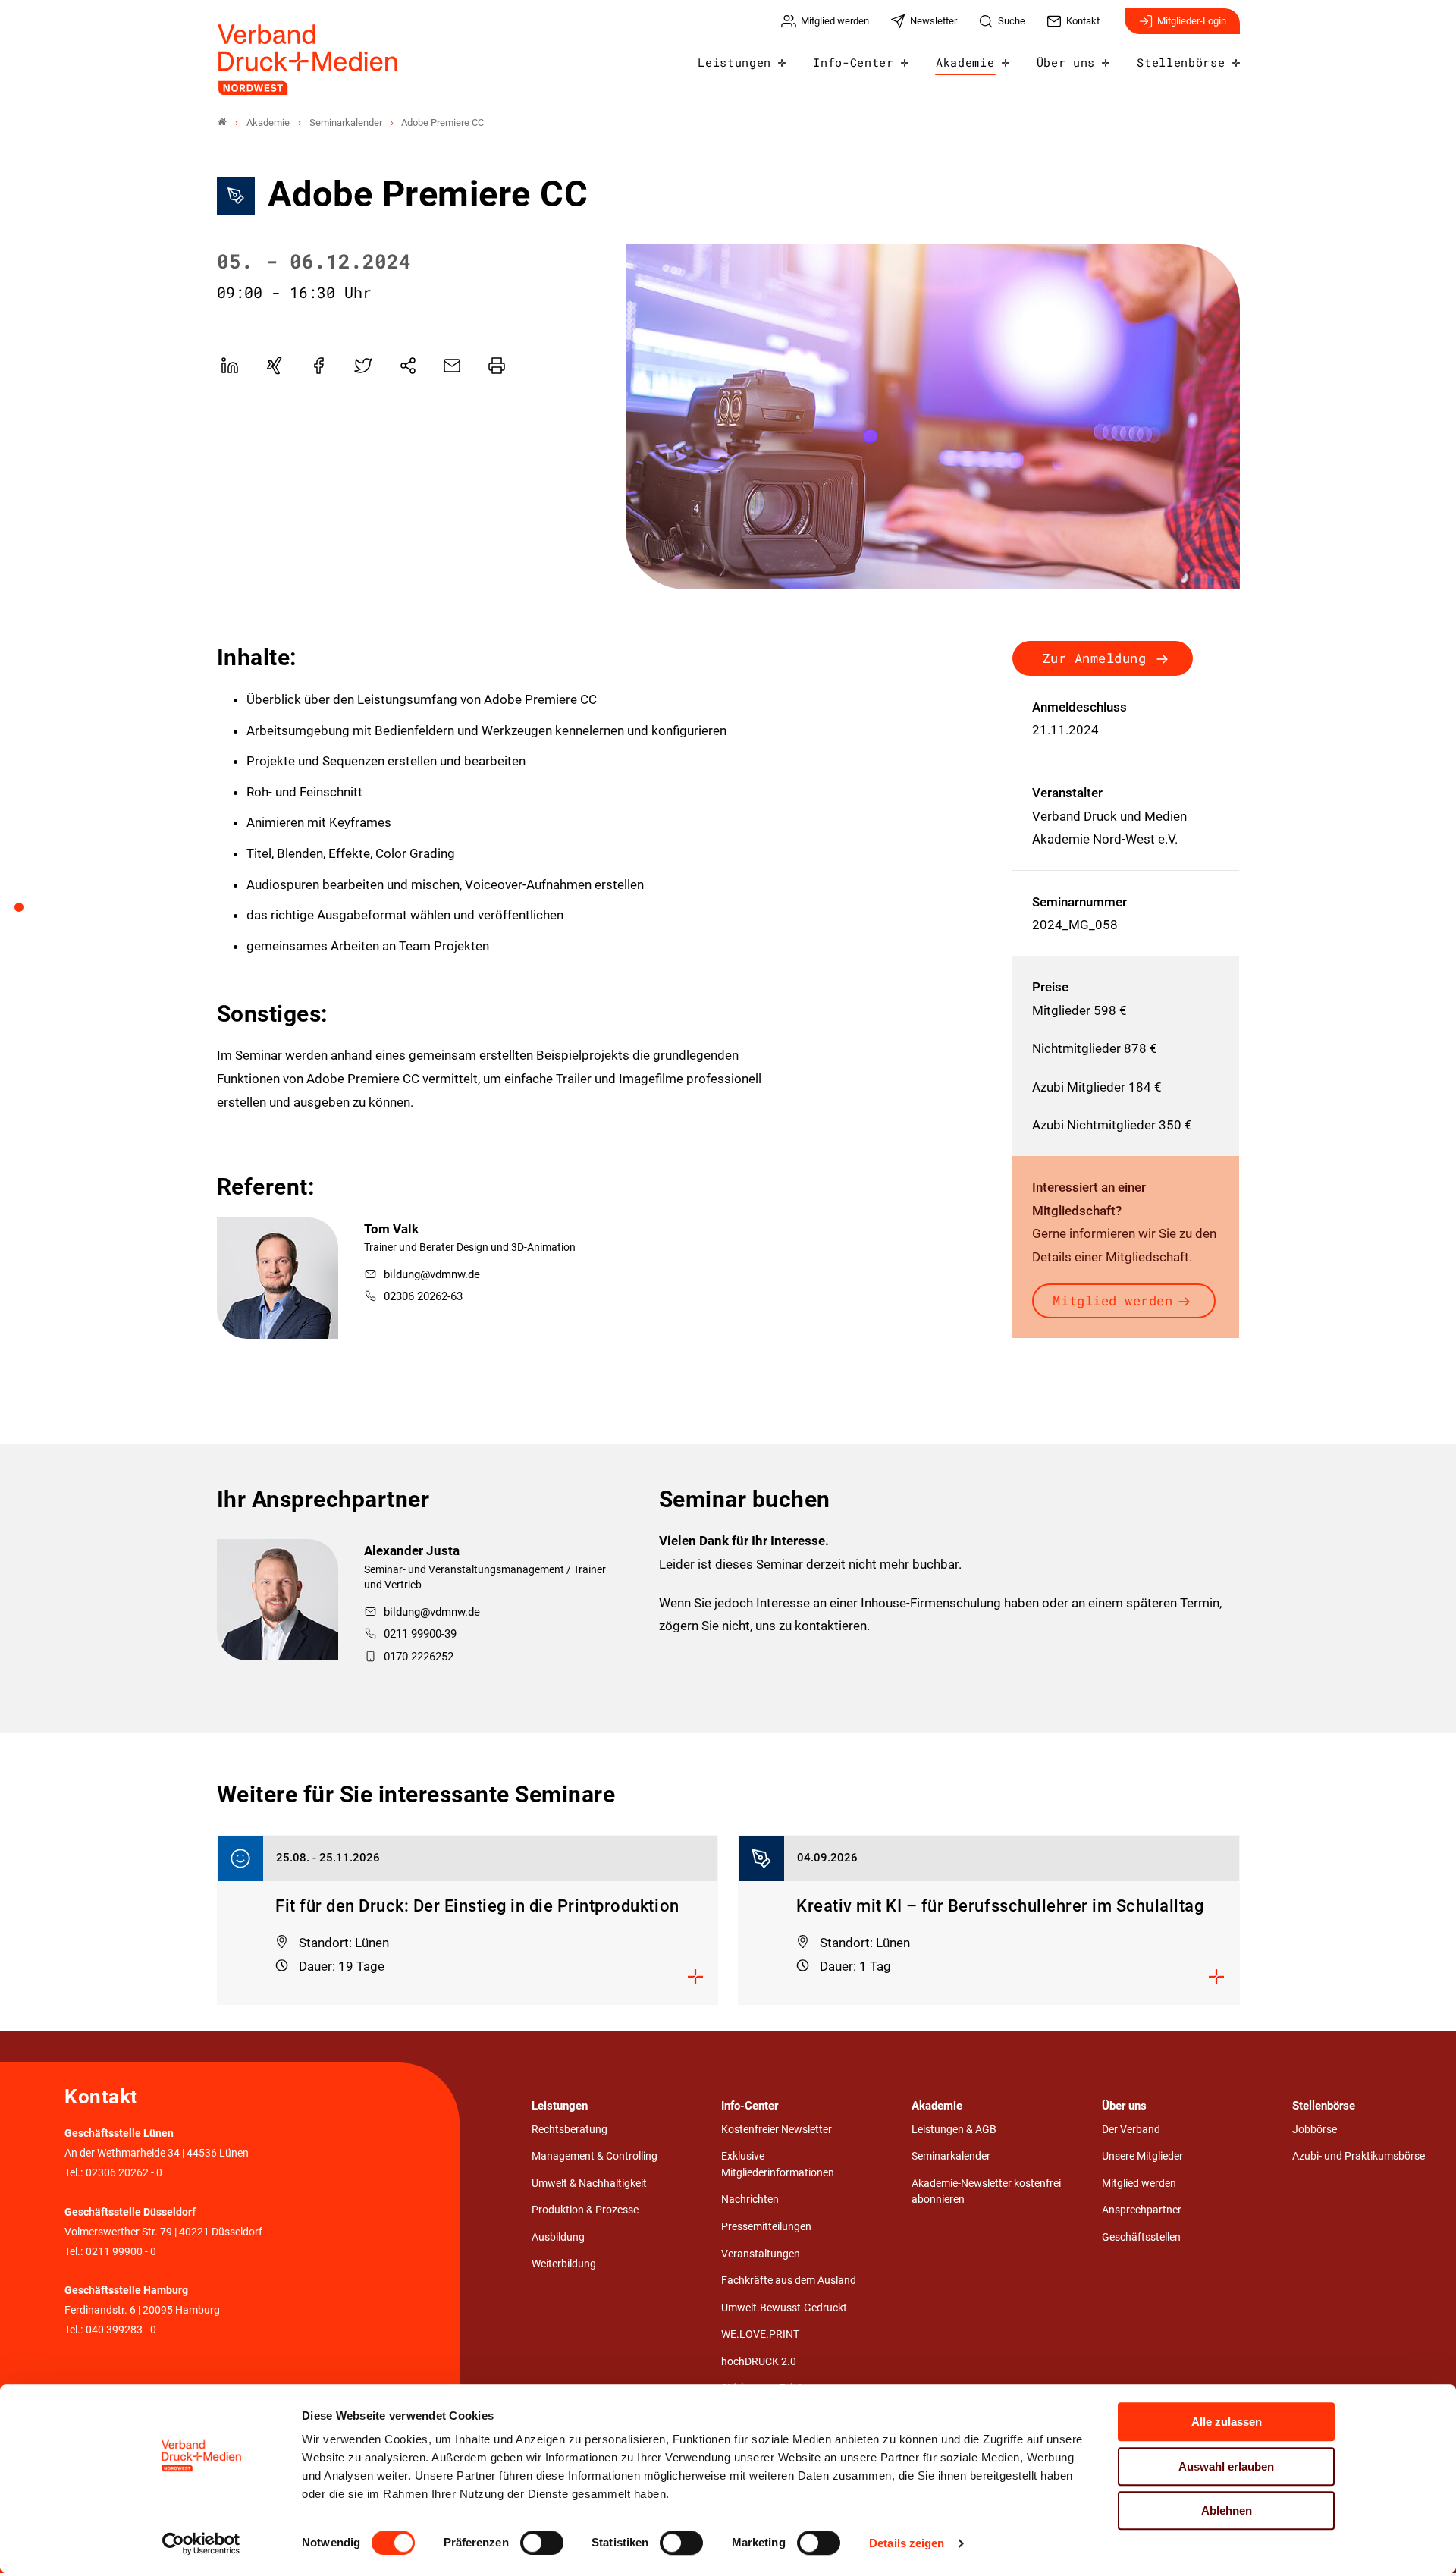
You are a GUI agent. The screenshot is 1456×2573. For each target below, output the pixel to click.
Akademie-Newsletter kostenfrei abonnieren (986, 2192)
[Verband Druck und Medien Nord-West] (222, 123)
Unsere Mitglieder (1142, 2156)
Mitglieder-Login (1192, 21)
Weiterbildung (564, 2264)
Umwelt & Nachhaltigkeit (589, 2183)
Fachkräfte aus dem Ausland (789, 2281)
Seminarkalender (951, 2156)
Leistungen (734, 62)
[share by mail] (452, 366)
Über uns (1066, 62)
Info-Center (853, 62)
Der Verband (1131, 2130)
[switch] (542, 2543)
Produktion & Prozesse (585, 2210)
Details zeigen (907, 2543)
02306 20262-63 (423, 1296)
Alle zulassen (1227, 2422)
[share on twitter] (363, 366)
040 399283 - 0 (121, 2330)
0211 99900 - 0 (121, 2252)
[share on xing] (274, 366)
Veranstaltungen (761, 2254)
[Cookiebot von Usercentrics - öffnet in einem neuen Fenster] (201, 2543)
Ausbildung (558, 2237)
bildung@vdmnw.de (432, 1274)
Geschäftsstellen (1141, 2237)
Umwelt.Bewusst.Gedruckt (784, 2308)
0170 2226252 (419, 1657)
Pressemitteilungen (766, 2227)
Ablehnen (1227, 2510)
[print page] (497, 366)
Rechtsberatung (570, 2130)
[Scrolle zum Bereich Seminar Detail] (27, 913)
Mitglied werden (1112, 1301)
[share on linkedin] (230, 366)
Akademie (965, 62)
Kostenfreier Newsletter (777, 2130)
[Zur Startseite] (309, 60)
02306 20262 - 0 (124, 2173)
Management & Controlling (595, 2156)
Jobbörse (1315, 2130)
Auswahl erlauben (1226, 2466)
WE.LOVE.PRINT (760, 2334)
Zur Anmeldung (1095, 658)
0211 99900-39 (420, 1634)
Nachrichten (750, 2199)
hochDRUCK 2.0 (759, 2362)
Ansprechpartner (1142, 2210)
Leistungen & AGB (954, 2130)
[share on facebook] (318, 366)
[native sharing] (408, 366)
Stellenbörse (1181, 62)
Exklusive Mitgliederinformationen (778, 2165)
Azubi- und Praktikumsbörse (1359, 2156)
